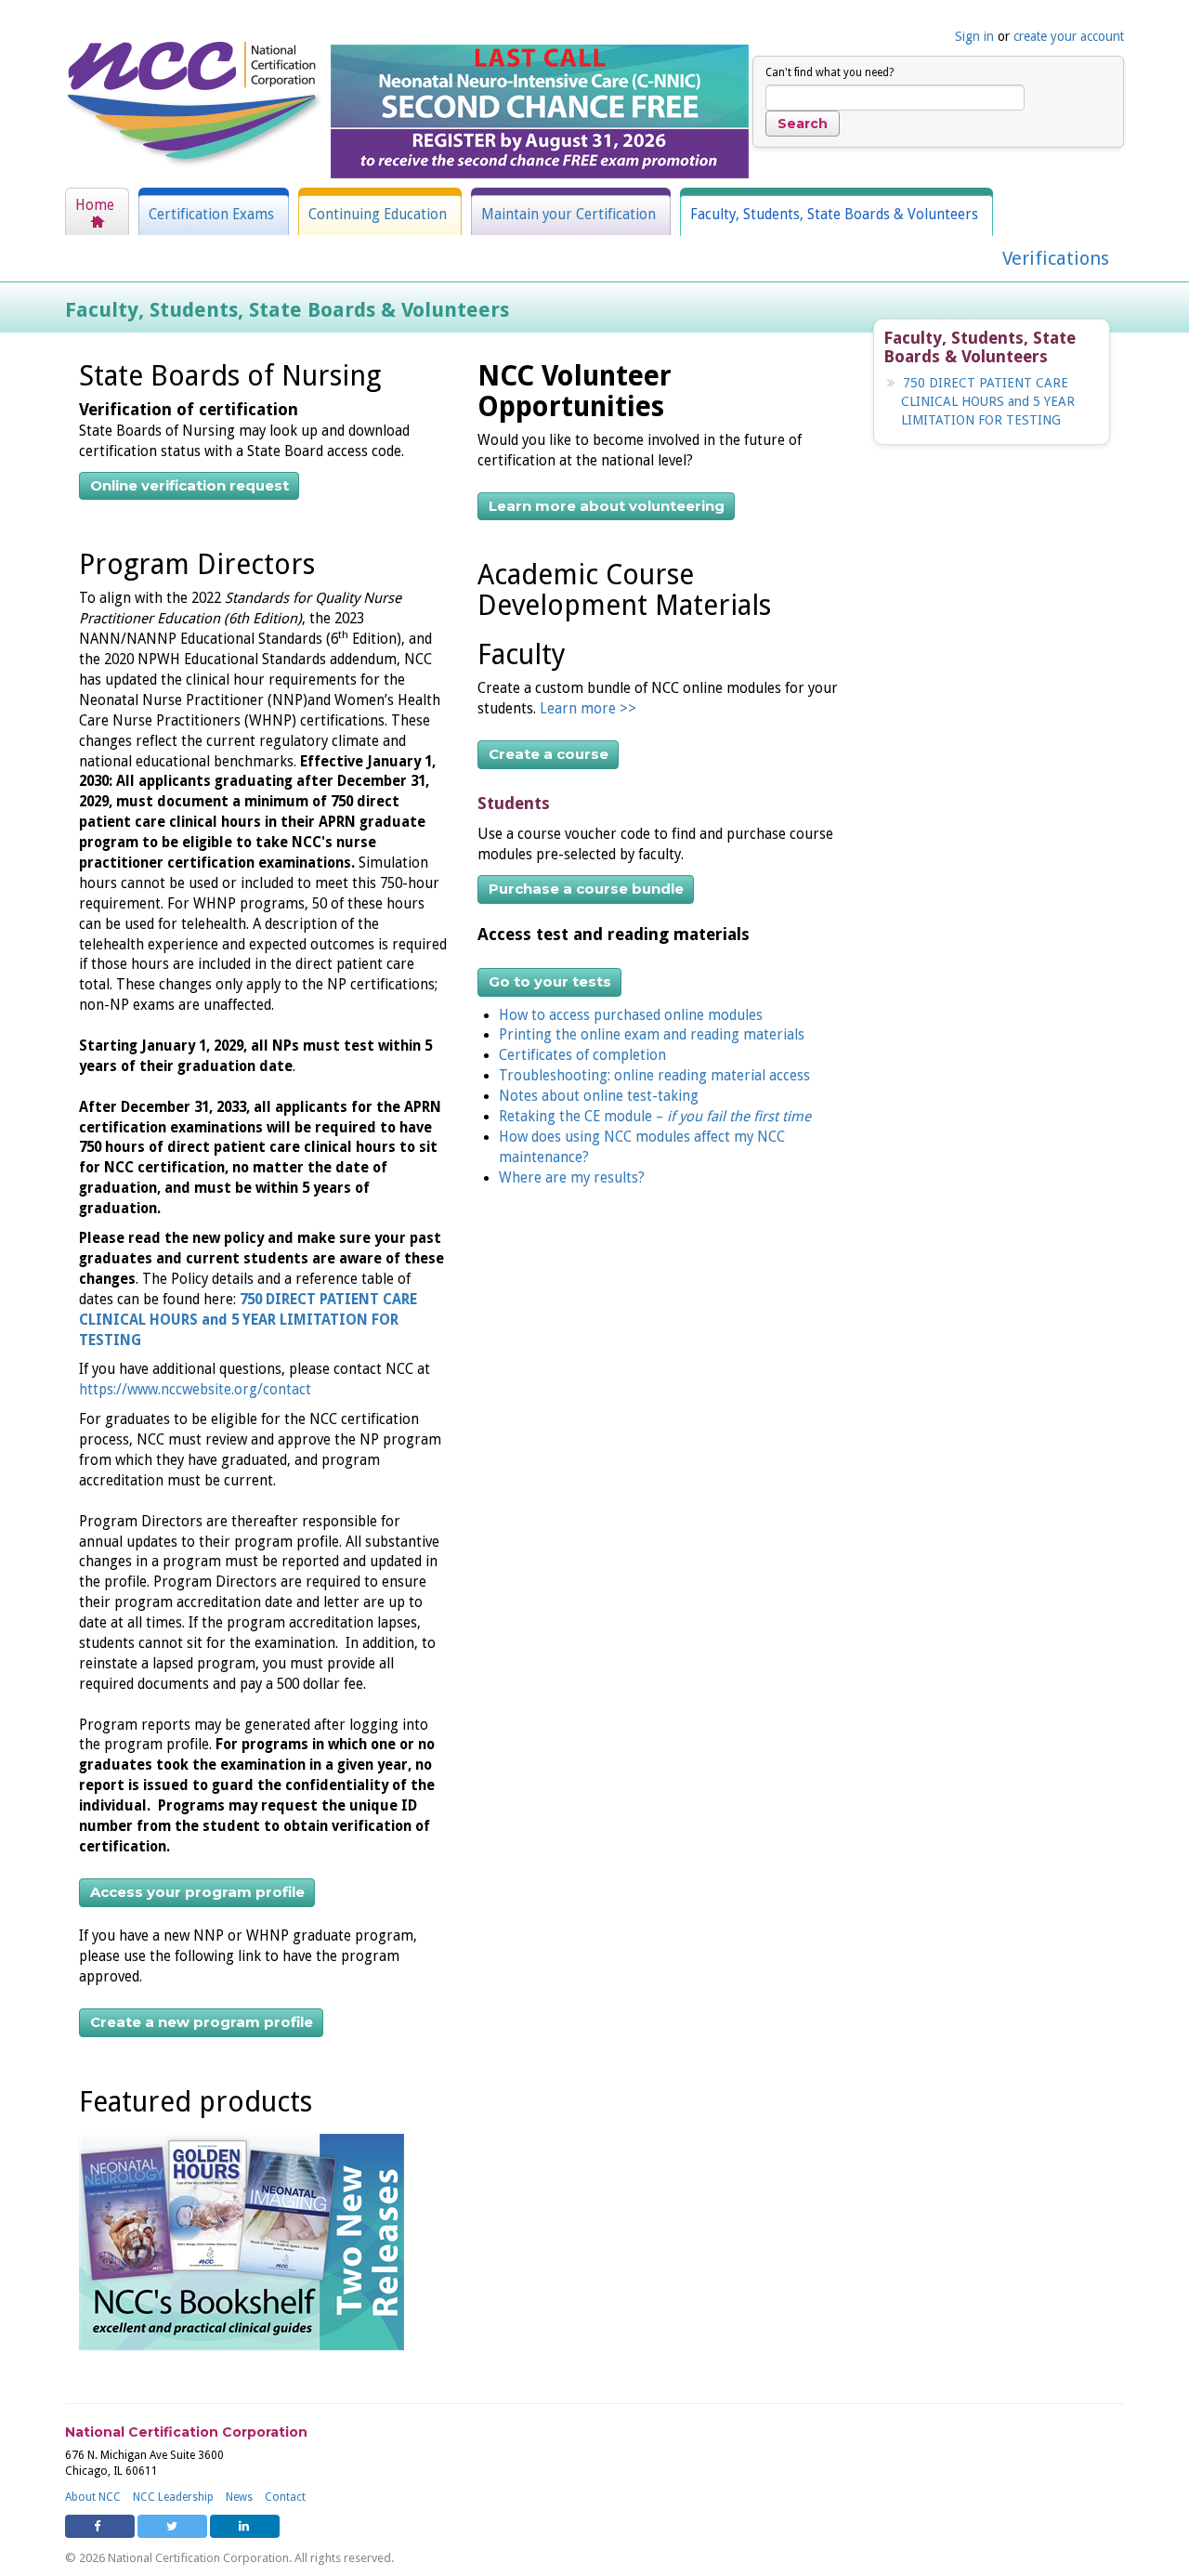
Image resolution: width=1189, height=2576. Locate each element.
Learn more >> (590, 709)
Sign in (974, 36)
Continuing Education (378, 215)
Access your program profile (197, 1892)
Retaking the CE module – (655, 1117)
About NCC (93, 2497)
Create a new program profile (202, 2022)
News (239, 2497)
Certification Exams (211, 215)
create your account (1069, 36)
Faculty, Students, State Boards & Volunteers (834, 215)
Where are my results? (572, 1178)
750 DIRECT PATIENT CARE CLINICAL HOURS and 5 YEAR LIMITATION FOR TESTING (248, 1320)
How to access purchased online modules (631, 1015)
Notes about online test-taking (599, 1096)
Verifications (1056, 258)
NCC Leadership (173, 2497)
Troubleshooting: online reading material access (654, 1076)
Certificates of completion (582, 1055)
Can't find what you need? (830, 72)
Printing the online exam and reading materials (652, 1035)
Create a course (549, 754)
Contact (285, 2497)
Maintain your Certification (568, 215)
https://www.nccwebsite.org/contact (195, 1390)
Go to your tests (550, 981)
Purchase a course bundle (586, 889)
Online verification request (189, 485)
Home (95, 205)
